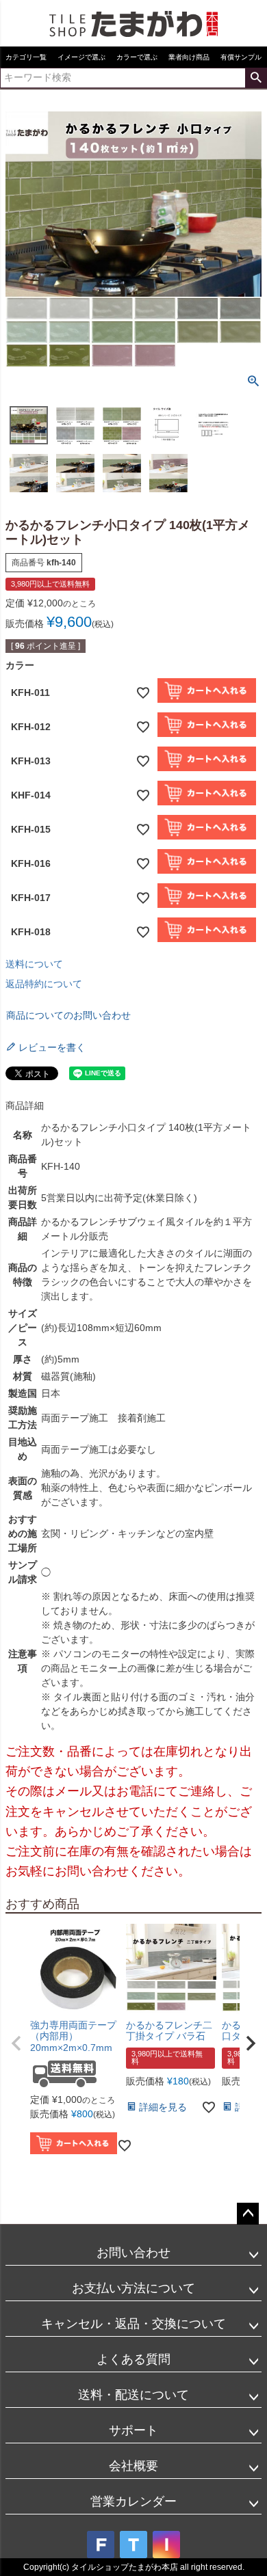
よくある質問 (133, 2359)
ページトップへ (248, 2214)
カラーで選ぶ (137, 57)
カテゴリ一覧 (26, 57)
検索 (256, 78)
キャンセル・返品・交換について (133, 2324)
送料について (34, 964)
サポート (133, 2430)
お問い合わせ (133, 2253)
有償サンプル (241, 57)
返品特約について (44, 984)
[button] (16, 2043)
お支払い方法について (133, 2288)
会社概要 (133, 2466)
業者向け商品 (189, 57)
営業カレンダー (133, 2501)
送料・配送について (133, 2395)
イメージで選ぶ (81, 57)
